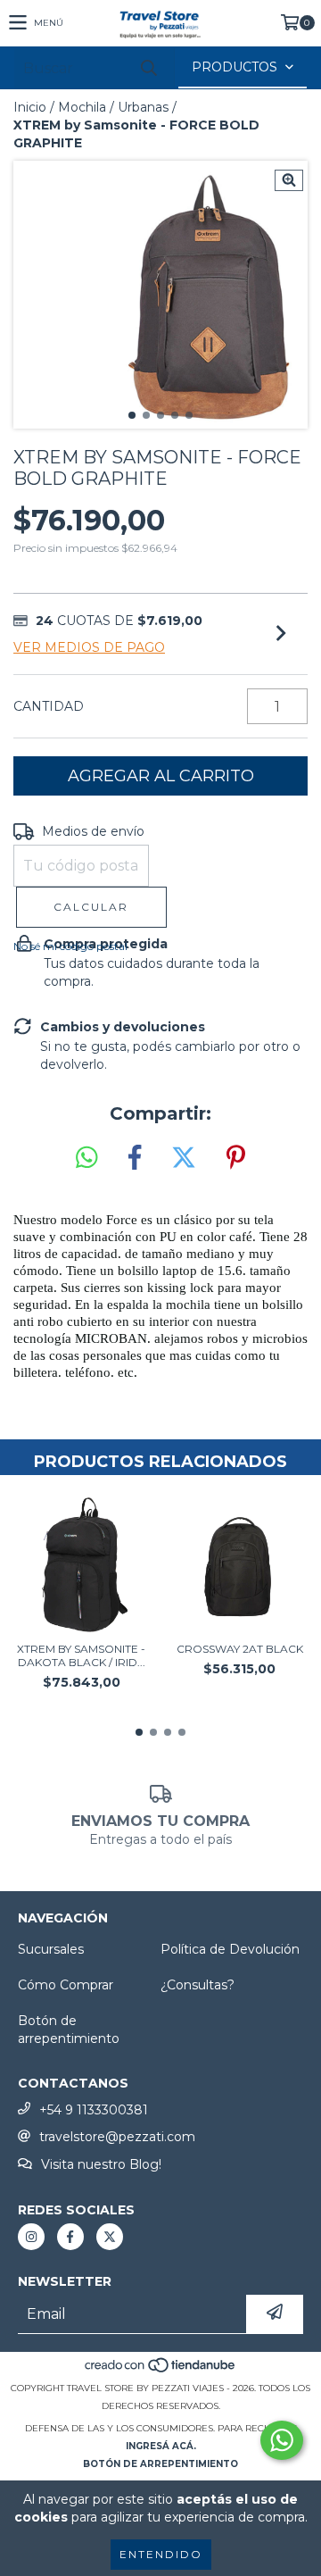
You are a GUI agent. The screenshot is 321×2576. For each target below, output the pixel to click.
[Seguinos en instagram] (31, 2237)
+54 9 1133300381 (94, 2110)
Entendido (161, 2554)
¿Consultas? (198, 1985)
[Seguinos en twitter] (110, 2237)
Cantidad (49, 706)
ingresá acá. (161, 2446)
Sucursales (51, 1949)
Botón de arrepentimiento (69, 2030)
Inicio (30, 107)
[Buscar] (148, 68)
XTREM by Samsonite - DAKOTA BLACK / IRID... (81, 1655)
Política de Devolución (230, 1949)
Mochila (82, 107)
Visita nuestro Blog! (101, 2164)
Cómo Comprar (66, 1985)
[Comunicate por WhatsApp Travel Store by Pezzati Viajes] (282, 2440)
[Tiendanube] (161, 2370)
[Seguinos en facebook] (70, 2237)
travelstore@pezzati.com (117, 2137)
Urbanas (143, 107)
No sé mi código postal (70, 946)
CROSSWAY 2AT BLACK (240, 1649)
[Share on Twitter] (184, 1158)
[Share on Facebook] (135, 1158)
